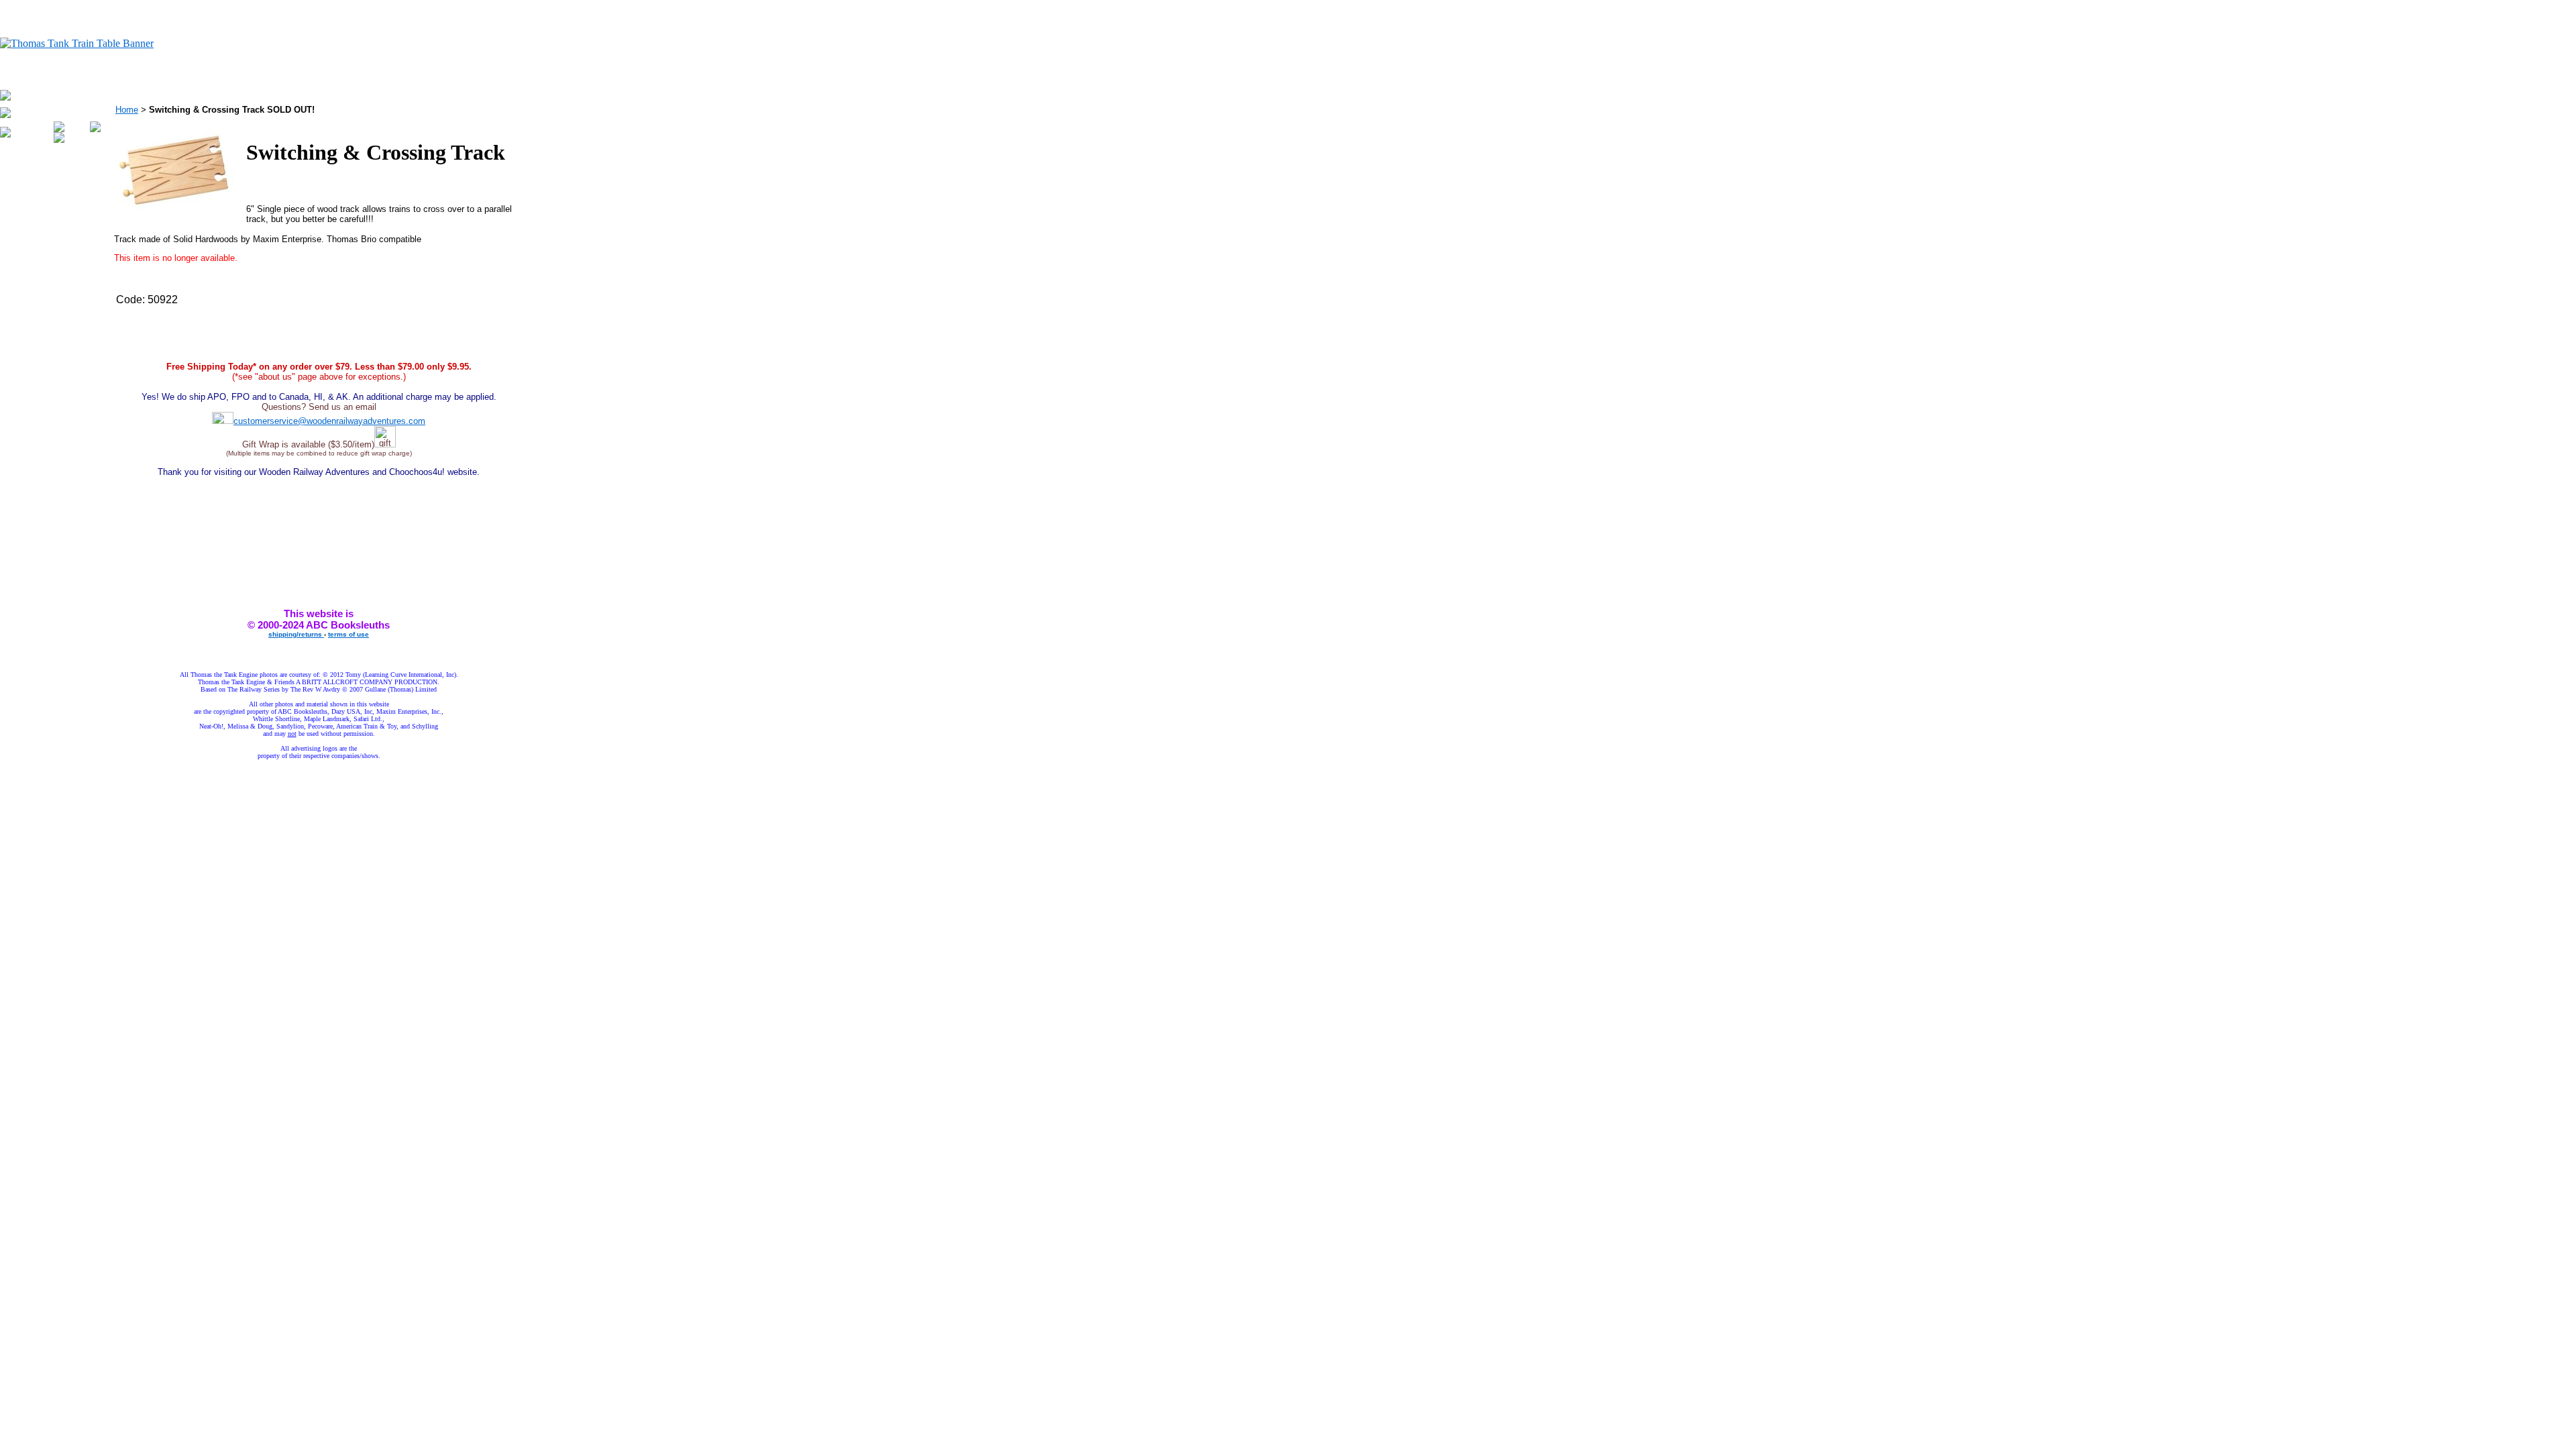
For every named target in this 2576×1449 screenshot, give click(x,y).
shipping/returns (296, 634)
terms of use (348, 634)
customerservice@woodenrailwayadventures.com (329, 421)
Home (127, 110)
